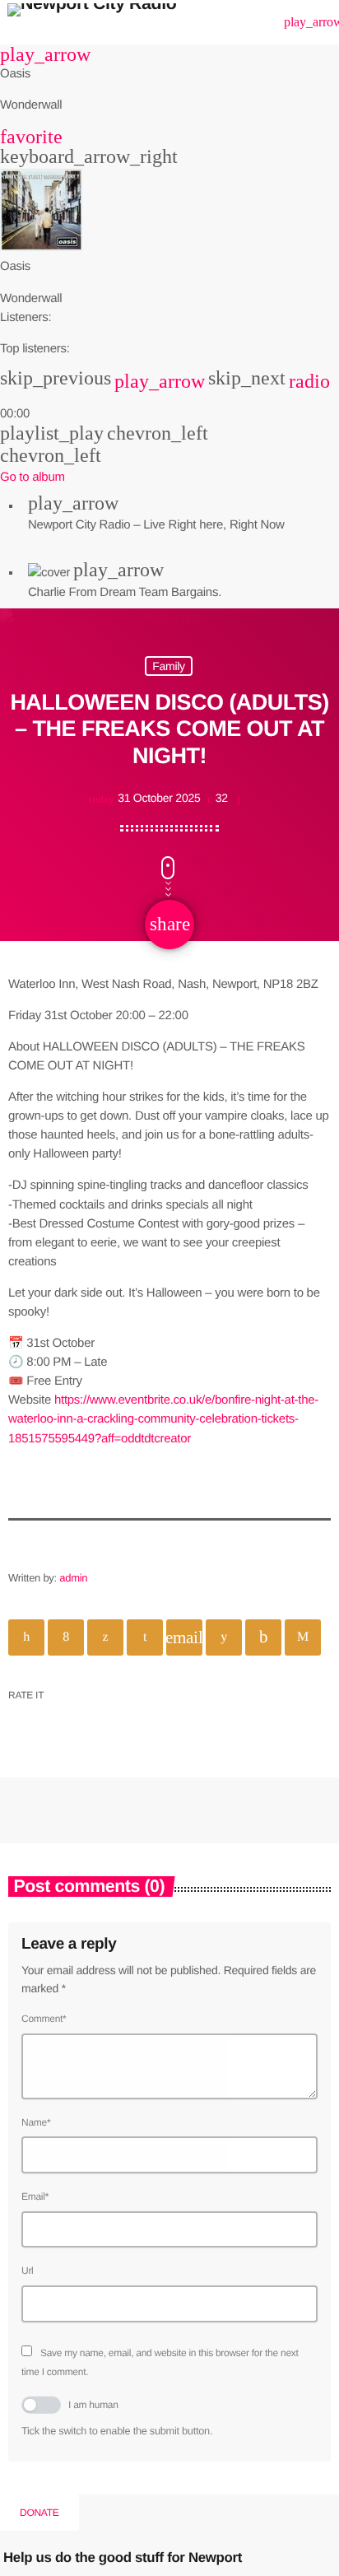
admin (73, 1578)
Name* (36, 2122)
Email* (35, 2196)
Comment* (44, 2019)
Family (169, 666)
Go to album (33, 477)
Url (28, 2271)
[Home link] (92, 22)
